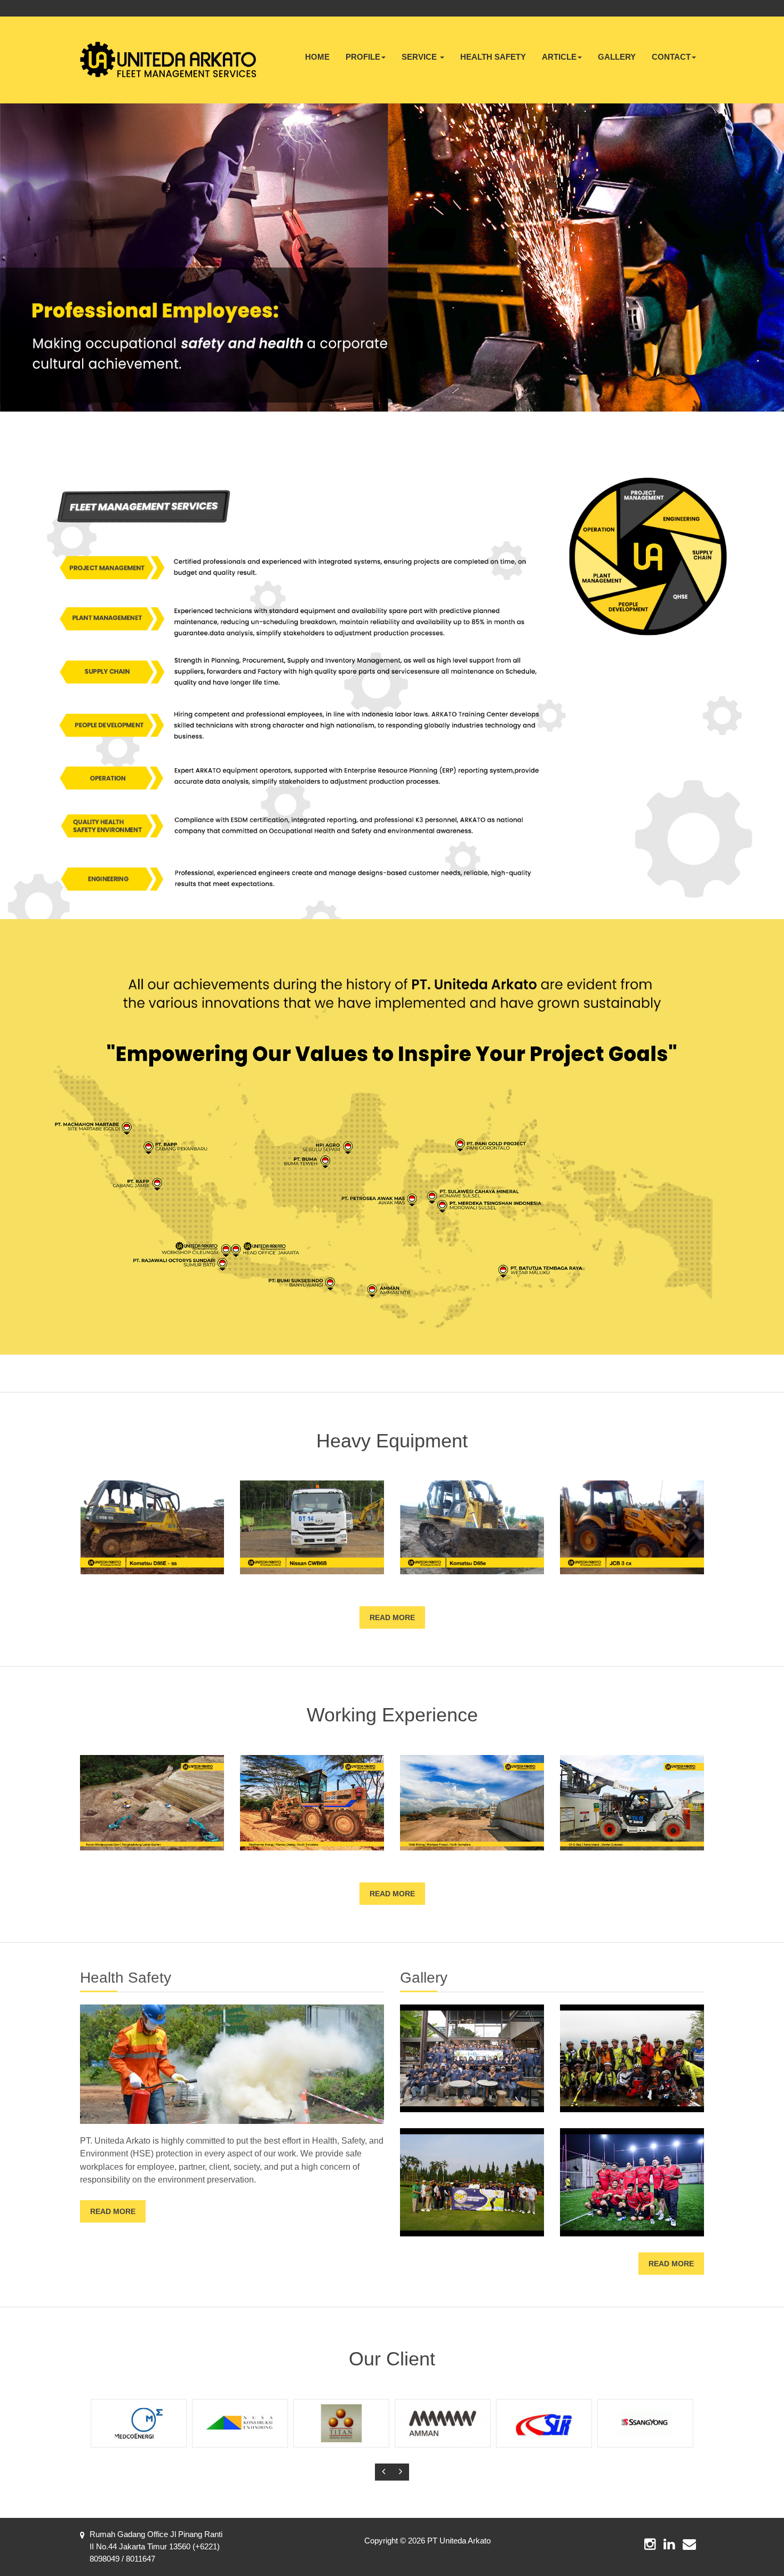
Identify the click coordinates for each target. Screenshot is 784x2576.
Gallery (617, 57)
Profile (363, 57)
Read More (392, 1617)
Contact (671, 57)
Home (317, 57)
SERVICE (420, 57)
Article (559, 57)
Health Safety (493, 57)
